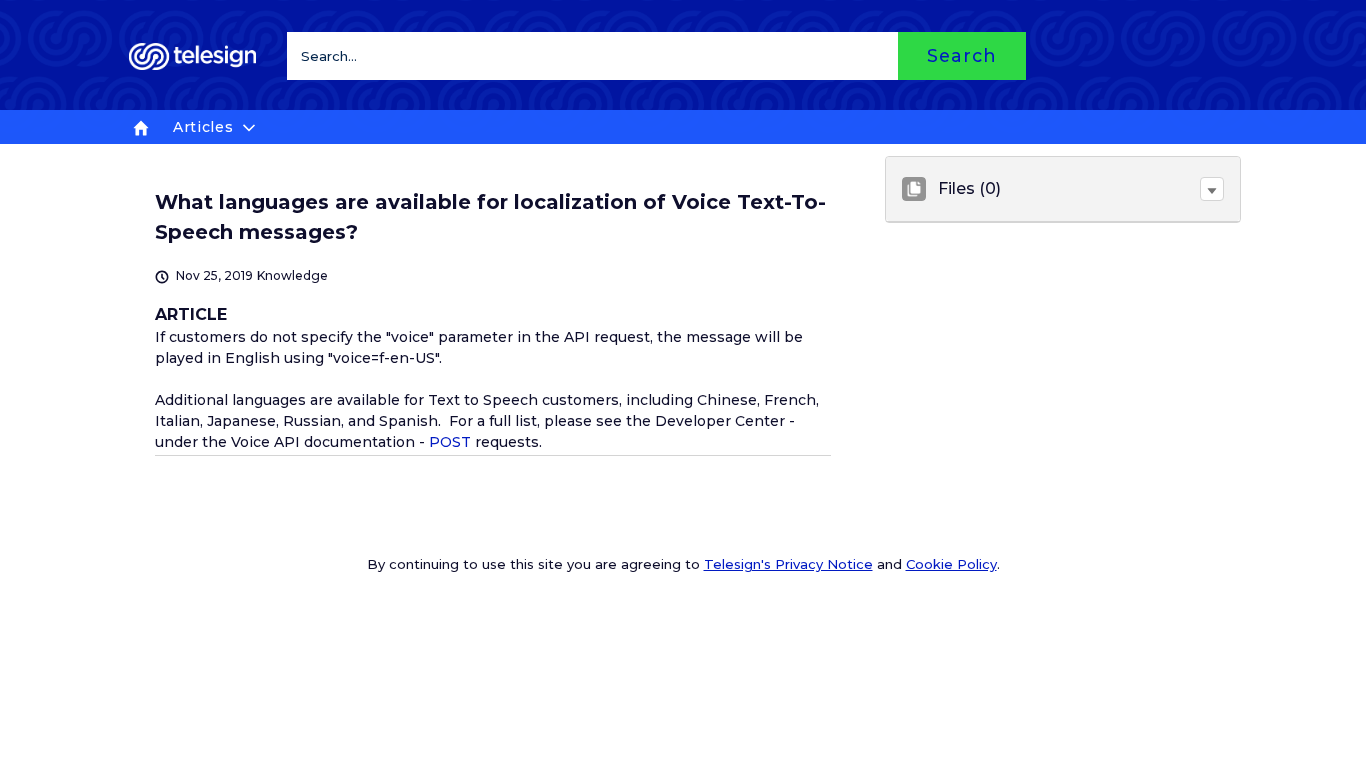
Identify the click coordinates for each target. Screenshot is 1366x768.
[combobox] (656, 56)
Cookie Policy (951, 564)
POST (450, 442)
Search (961, 55)
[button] (1212, 189)
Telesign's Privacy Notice (788, 564)
